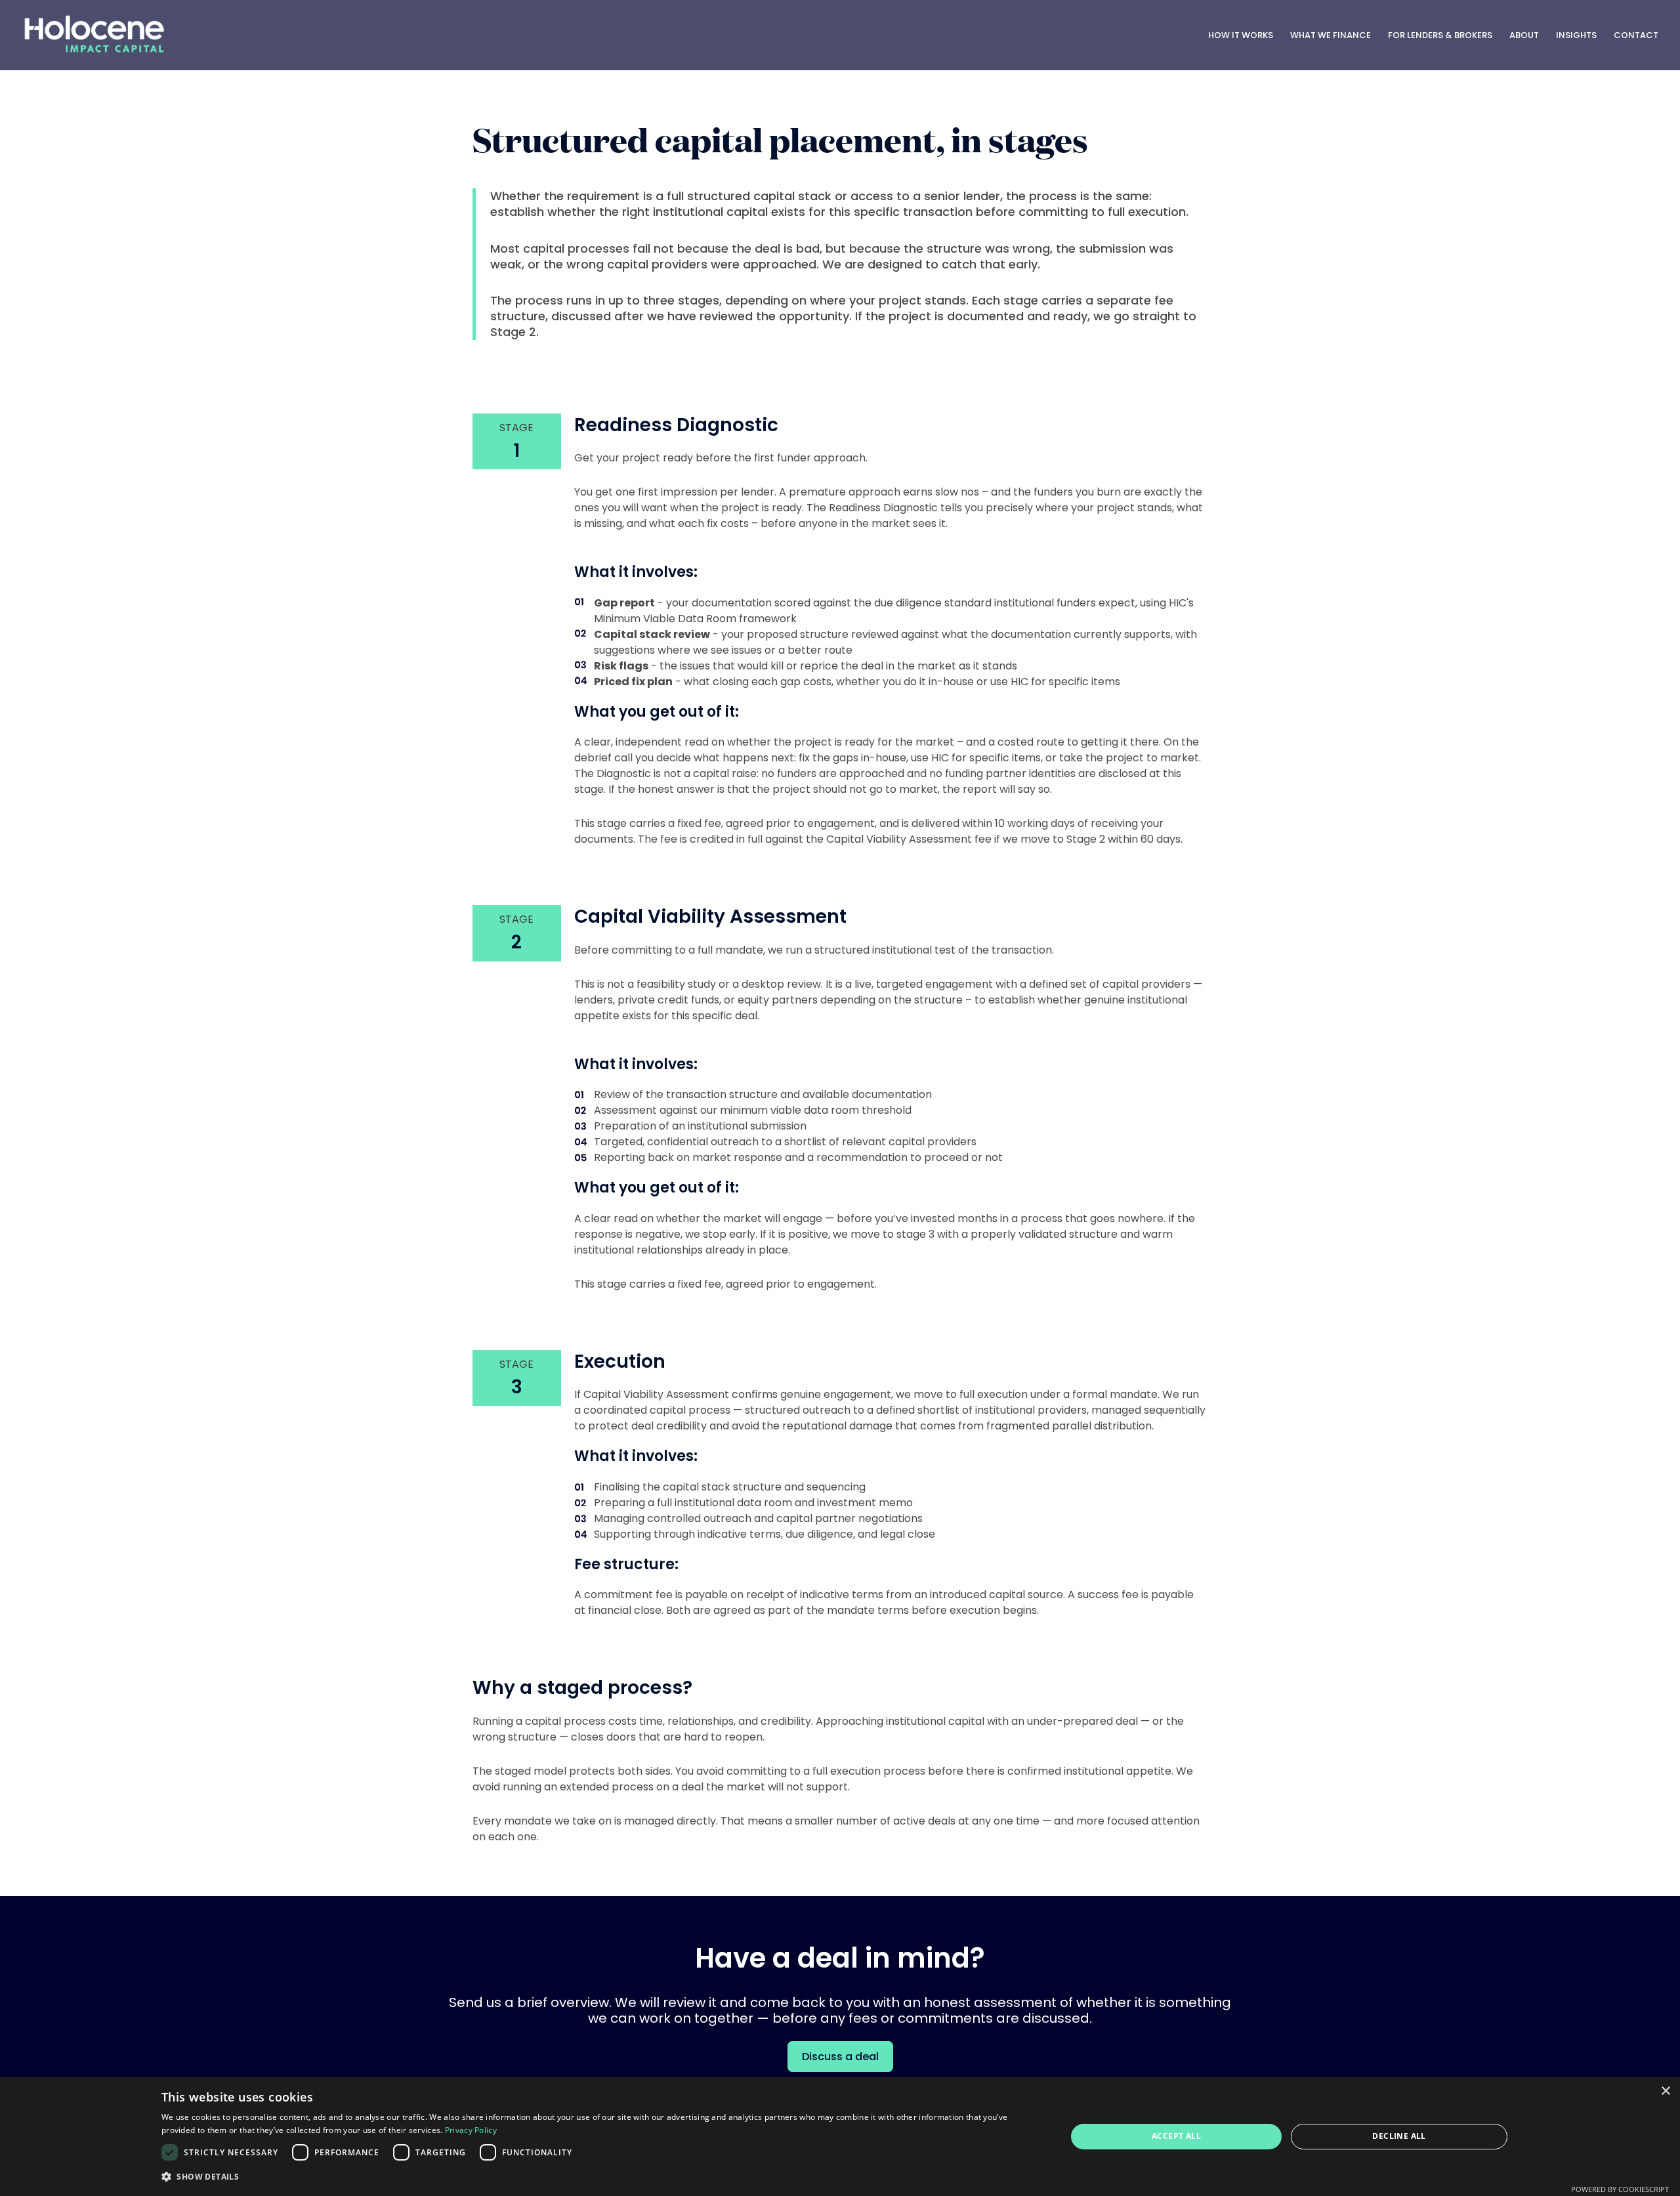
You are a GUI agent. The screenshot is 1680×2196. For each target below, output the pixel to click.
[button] (600, 2177)
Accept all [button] (1176, 2136)
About (1524, 35)
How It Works (1241, 35)
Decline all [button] (1399, 2136)
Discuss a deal (840, 2057)
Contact (1636, 35)
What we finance (1331, 35)
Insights (1576, 35)
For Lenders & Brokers (1440, 35)
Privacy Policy (471, 2130)
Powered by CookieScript (1620, 2189)
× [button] (1665, 2091)
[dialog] (840, 2137)
